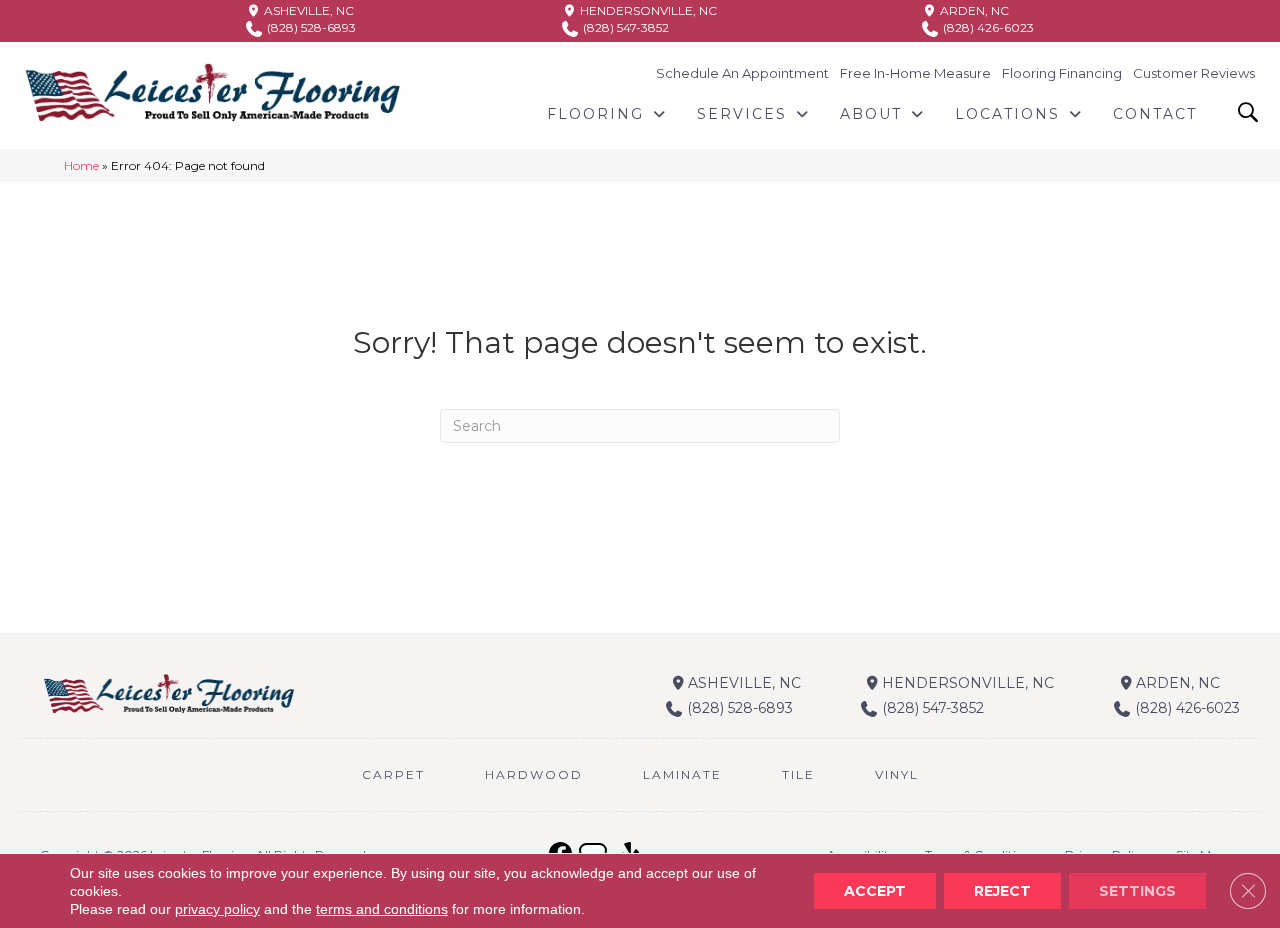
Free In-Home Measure (915, 73)
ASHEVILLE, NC (307, 10)
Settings (1137, 891)
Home (81, 165)
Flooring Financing (1062, 73)
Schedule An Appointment (742, 73)
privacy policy (217, 909)
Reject (1002, 891)
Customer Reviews (1194, 73)
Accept (875, 891)
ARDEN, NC (973, 10)
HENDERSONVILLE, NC (647, 10)
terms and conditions (382, 909)
